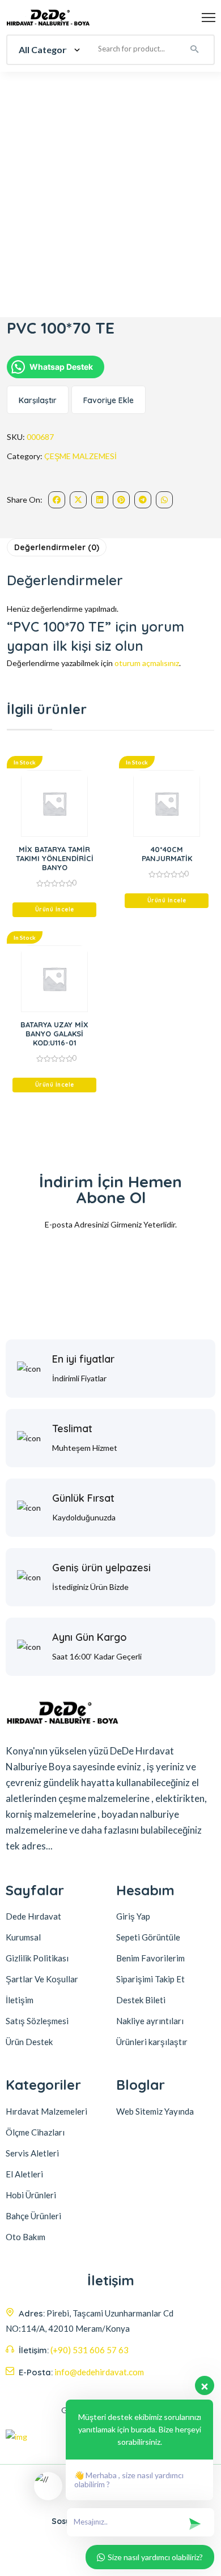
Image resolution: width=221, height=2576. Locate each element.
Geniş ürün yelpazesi (101, 1568)
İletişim (20, 2000)
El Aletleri (24, 2174)
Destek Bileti (141, 2000)
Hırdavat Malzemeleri (46, 2111)
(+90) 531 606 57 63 (90, 2350)
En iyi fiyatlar (83, 1359)
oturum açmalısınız (147, 663)
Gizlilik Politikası (37, 1958)
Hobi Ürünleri (31, 2195)
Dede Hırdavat (33, 1916)
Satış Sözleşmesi (37, 2021)
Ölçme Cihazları (35, 2132)
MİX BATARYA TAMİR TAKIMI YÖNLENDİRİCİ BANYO (55, 858)
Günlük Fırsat (83, 1498)
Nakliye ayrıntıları (150, 2021)
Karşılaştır (38, 400)
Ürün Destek (29, 2042)
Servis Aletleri (32, 2153)
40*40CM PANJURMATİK (167, 854)
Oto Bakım (25, 2237)
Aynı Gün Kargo (90, 1637)
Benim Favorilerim (150, 1958)
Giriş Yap (133, 1916)
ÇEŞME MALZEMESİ (80, 456)
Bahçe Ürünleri (33, 2216)
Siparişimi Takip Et (150, 1979)
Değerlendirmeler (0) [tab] (57, 547)
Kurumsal (23, 1937)
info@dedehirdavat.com (99, 2372)
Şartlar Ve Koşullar (42, 1979)
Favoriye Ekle (109, 400)
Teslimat (72, 1429)
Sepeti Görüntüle (148, 1937)
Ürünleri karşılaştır (152, 2042)
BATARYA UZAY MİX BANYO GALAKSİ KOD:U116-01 (54, 1034)
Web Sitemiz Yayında (155, 2111)
